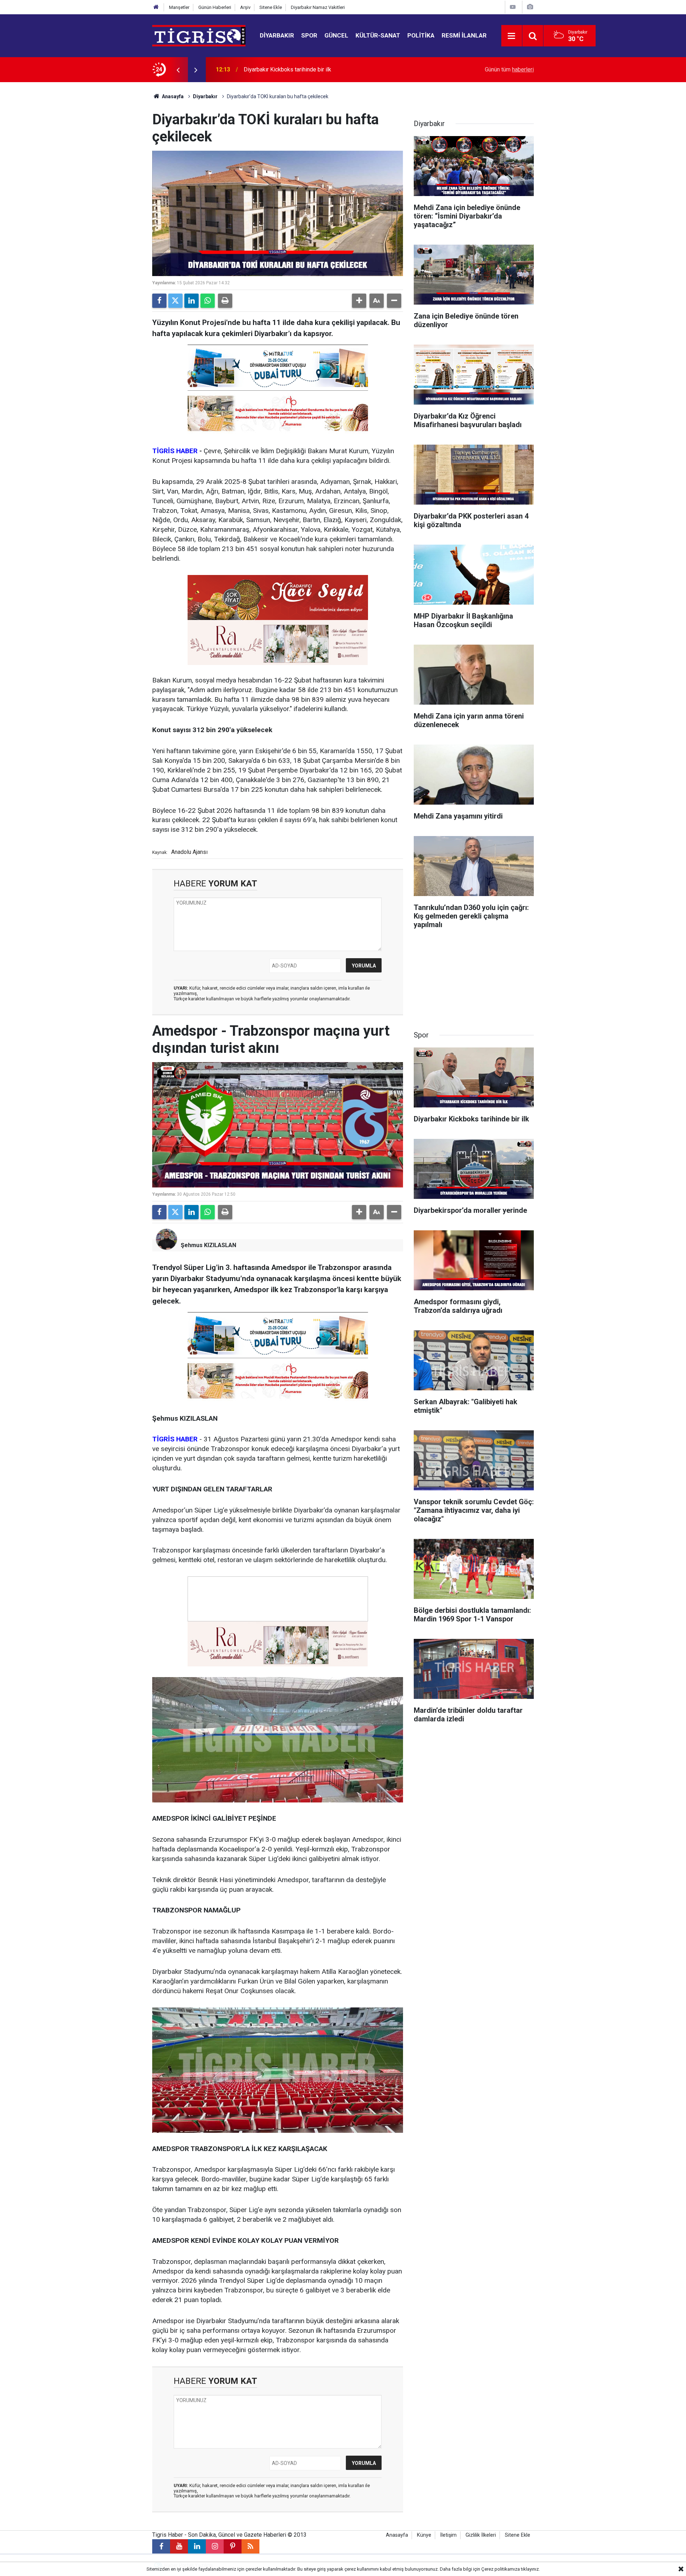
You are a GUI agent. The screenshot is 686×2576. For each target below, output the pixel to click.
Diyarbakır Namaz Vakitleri (318, 7)
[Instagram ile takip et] (215, 2546)
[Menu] (512, 36)
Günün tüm (509, 69)
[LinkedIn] (192, 301)
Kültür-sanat (378, 35)
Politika (421, 35)
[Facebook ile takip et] (161, 2546)
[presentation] (178, 70)
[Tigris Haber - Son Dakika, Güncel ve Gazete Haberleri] (199, 35)
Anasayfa (172, 96)
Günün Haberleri (215, 7)
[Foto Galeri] (530, 7)
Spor (309, 35)
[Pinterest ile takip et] (233, 2546)
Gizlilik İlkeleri (481, 2535)
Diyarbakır (277, 35)
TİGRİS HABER (175, 451)
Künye (424, 2535)
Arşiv (245, 7)
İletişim (448, 2535)
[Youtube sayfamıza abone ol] (179, 2546)
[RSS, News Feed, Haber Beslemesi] (250, 2546)
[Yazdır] (225, 301)
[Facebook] (159, 301)
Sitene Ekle (271, 7)
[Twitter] (175, 301)
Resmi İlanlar (464, 35)
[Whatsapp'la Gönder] (208, 301)
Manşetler (179, 7)
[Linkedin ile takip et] (197, 2546)
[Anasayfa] (156, 7)
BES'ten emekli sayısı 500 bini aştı (287, 69)
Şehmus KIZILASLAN (208, 1245)
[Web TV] (513, 7)
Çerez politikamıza (501, 2569)
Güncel (336, 35)
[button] (359, 301)
